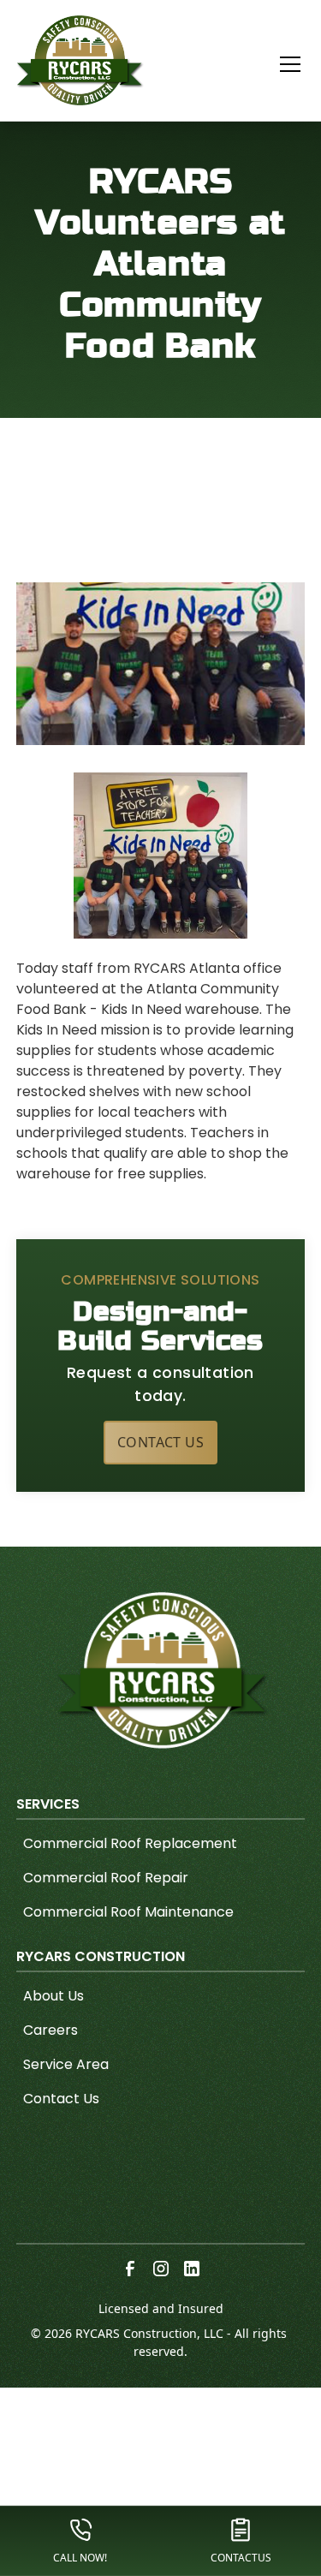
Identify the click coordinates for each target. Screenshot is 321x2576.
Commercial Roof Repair (106, 1878)
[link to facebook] (130, 2269)
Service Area (66, 2064)
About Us (53, 1996)
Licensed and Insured (161, 2308)
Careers (51, 2030)
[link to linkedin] (192, 2269)
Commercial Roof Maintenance (128, 1912)
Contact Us (160, 1442)
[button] (280, 64)
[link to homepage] (80, 60)
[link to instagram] (161, 2269)
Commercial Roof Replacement (130, 1843)
